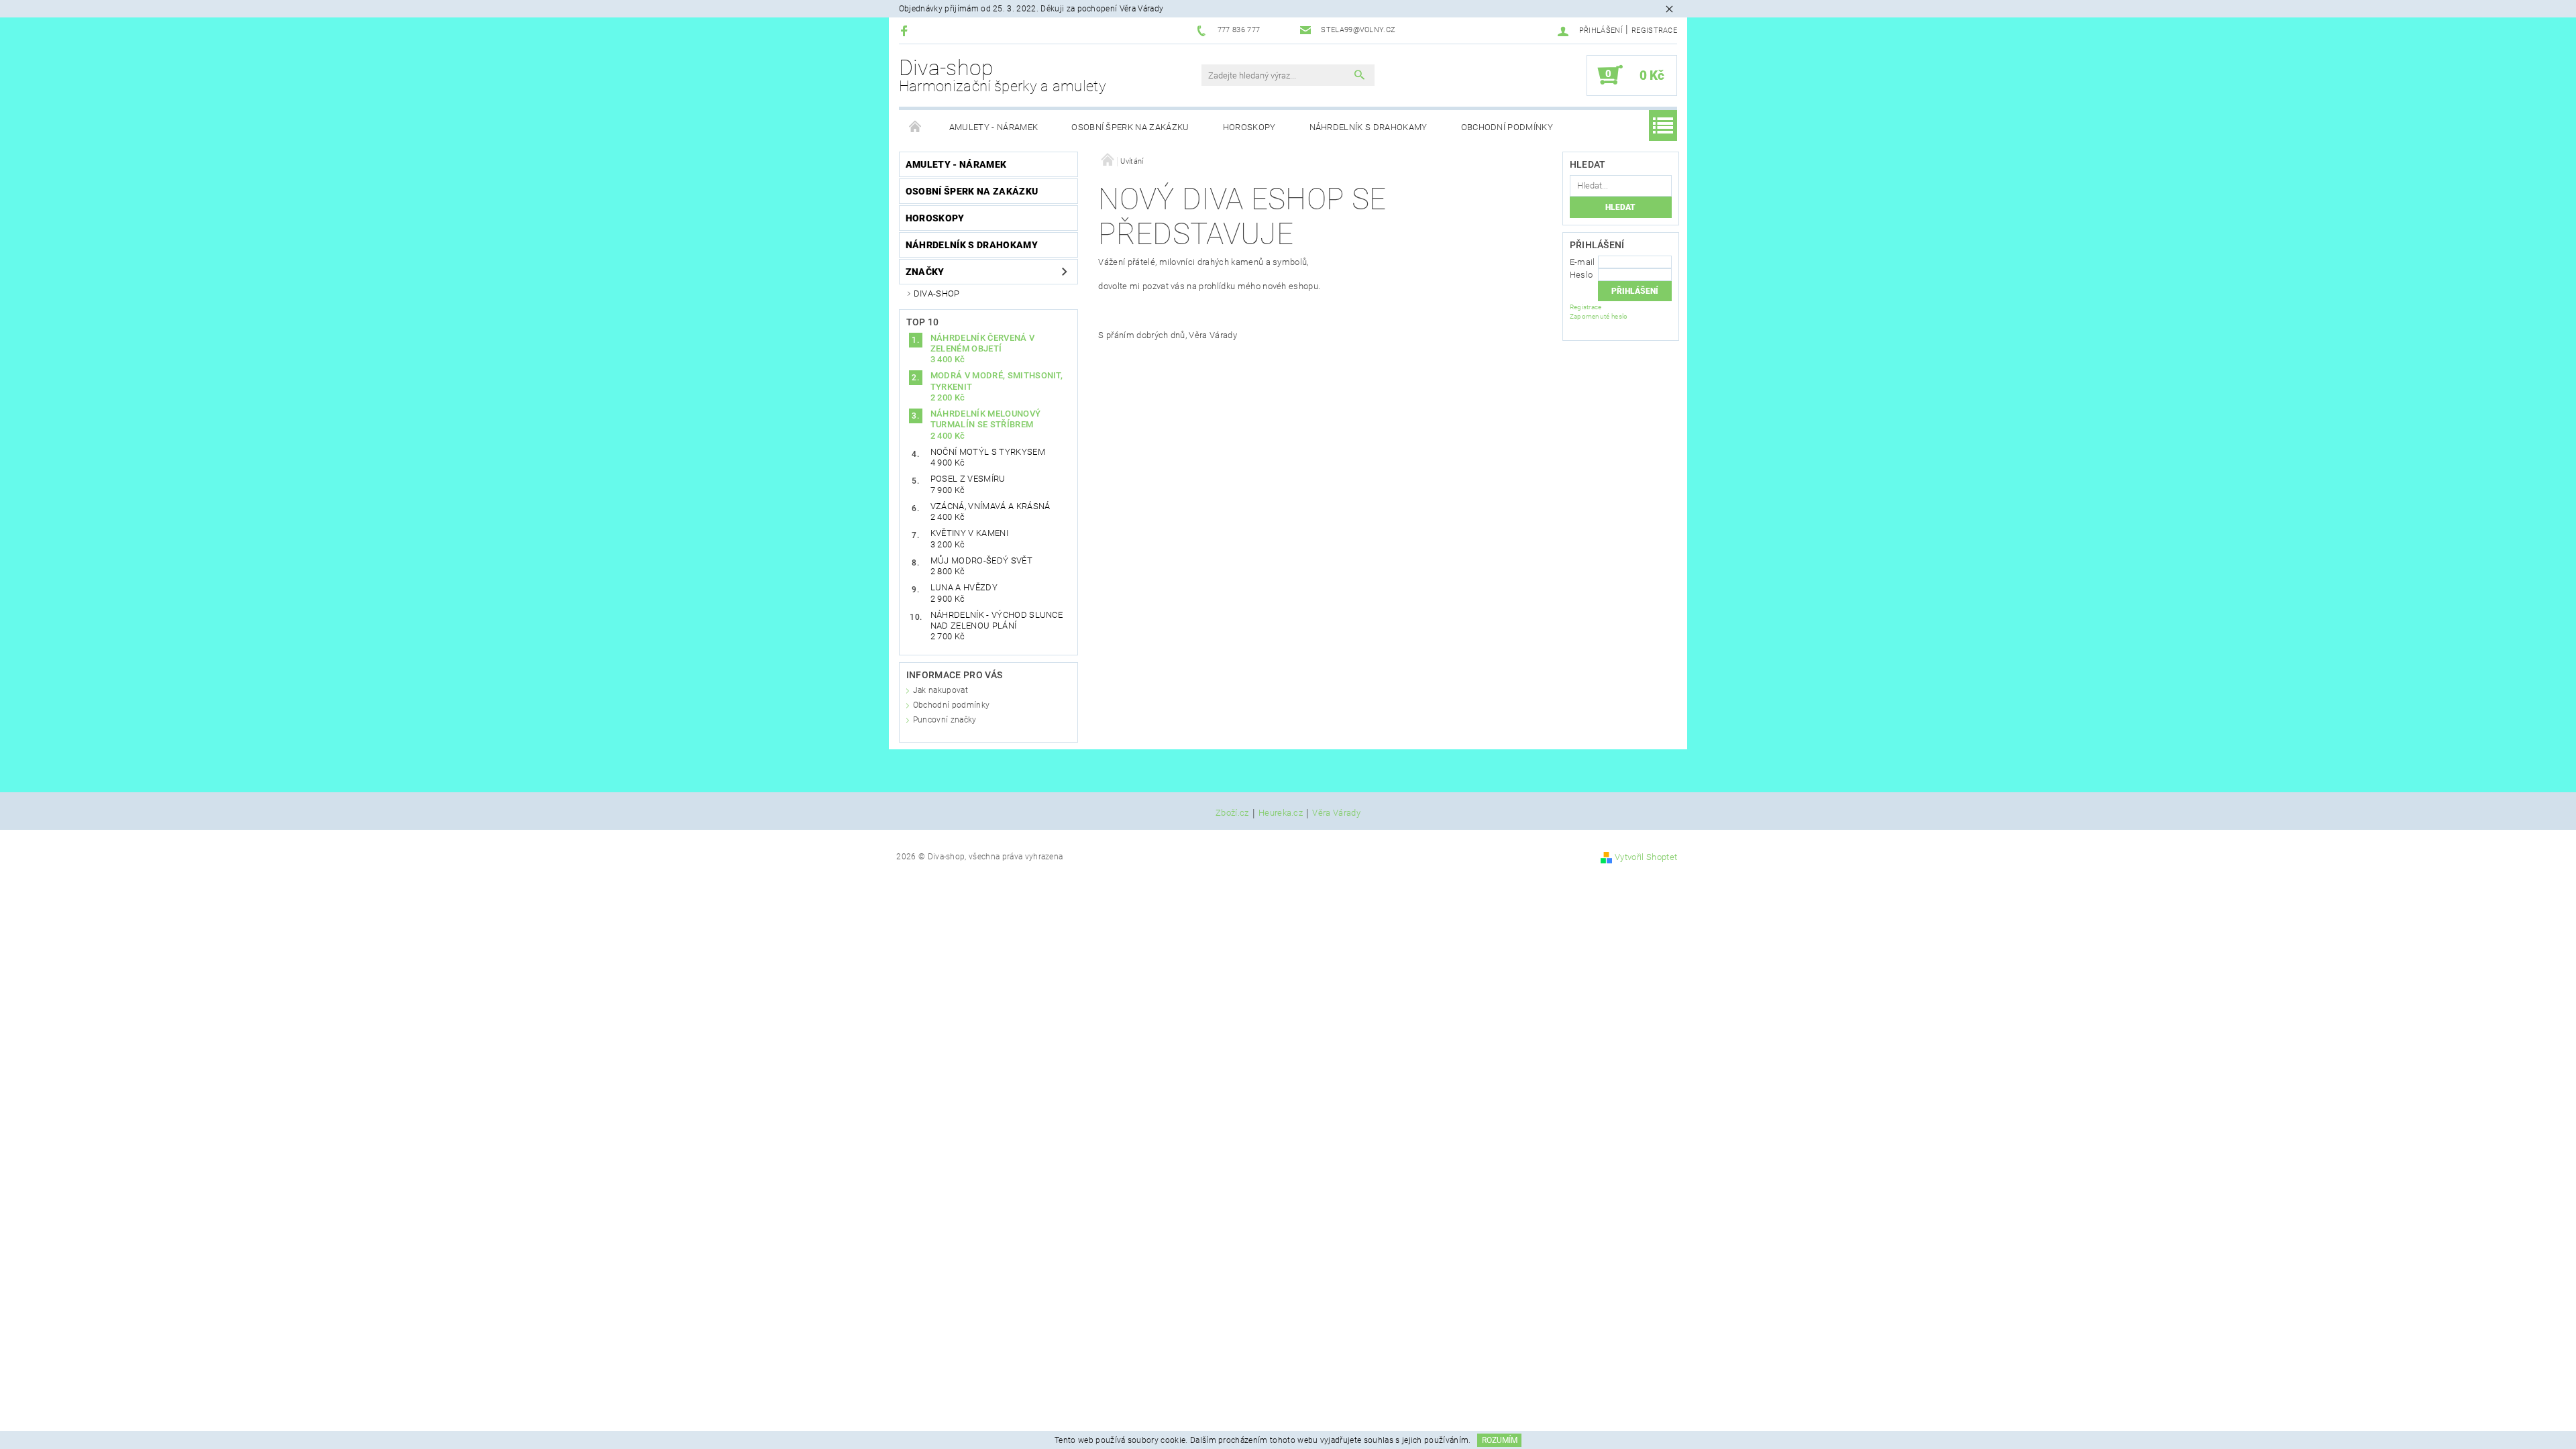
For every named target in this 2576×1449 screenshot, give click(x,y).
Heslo (1581, 275)
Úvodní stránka (916, 127)
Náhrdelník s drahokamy (1368, 127)
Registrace (1654, 31)
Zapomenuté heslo (1599, 316)
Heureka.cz (1281, 813)
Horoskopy (1249, 127)
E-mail (1582, 262)
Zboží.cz (1232, 813)
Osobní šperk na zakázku (1130, 127)
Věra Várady (1336, 813)
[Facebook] (906, 31)
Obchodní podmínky (1507, 127)
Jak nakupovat (941, 690)
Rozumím (1500, 1440)
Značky (925, 272)
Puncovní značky (945, 720)
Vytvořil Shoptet (1646, 857)
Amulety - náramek (994, 127)
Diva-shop (1003, 75)
